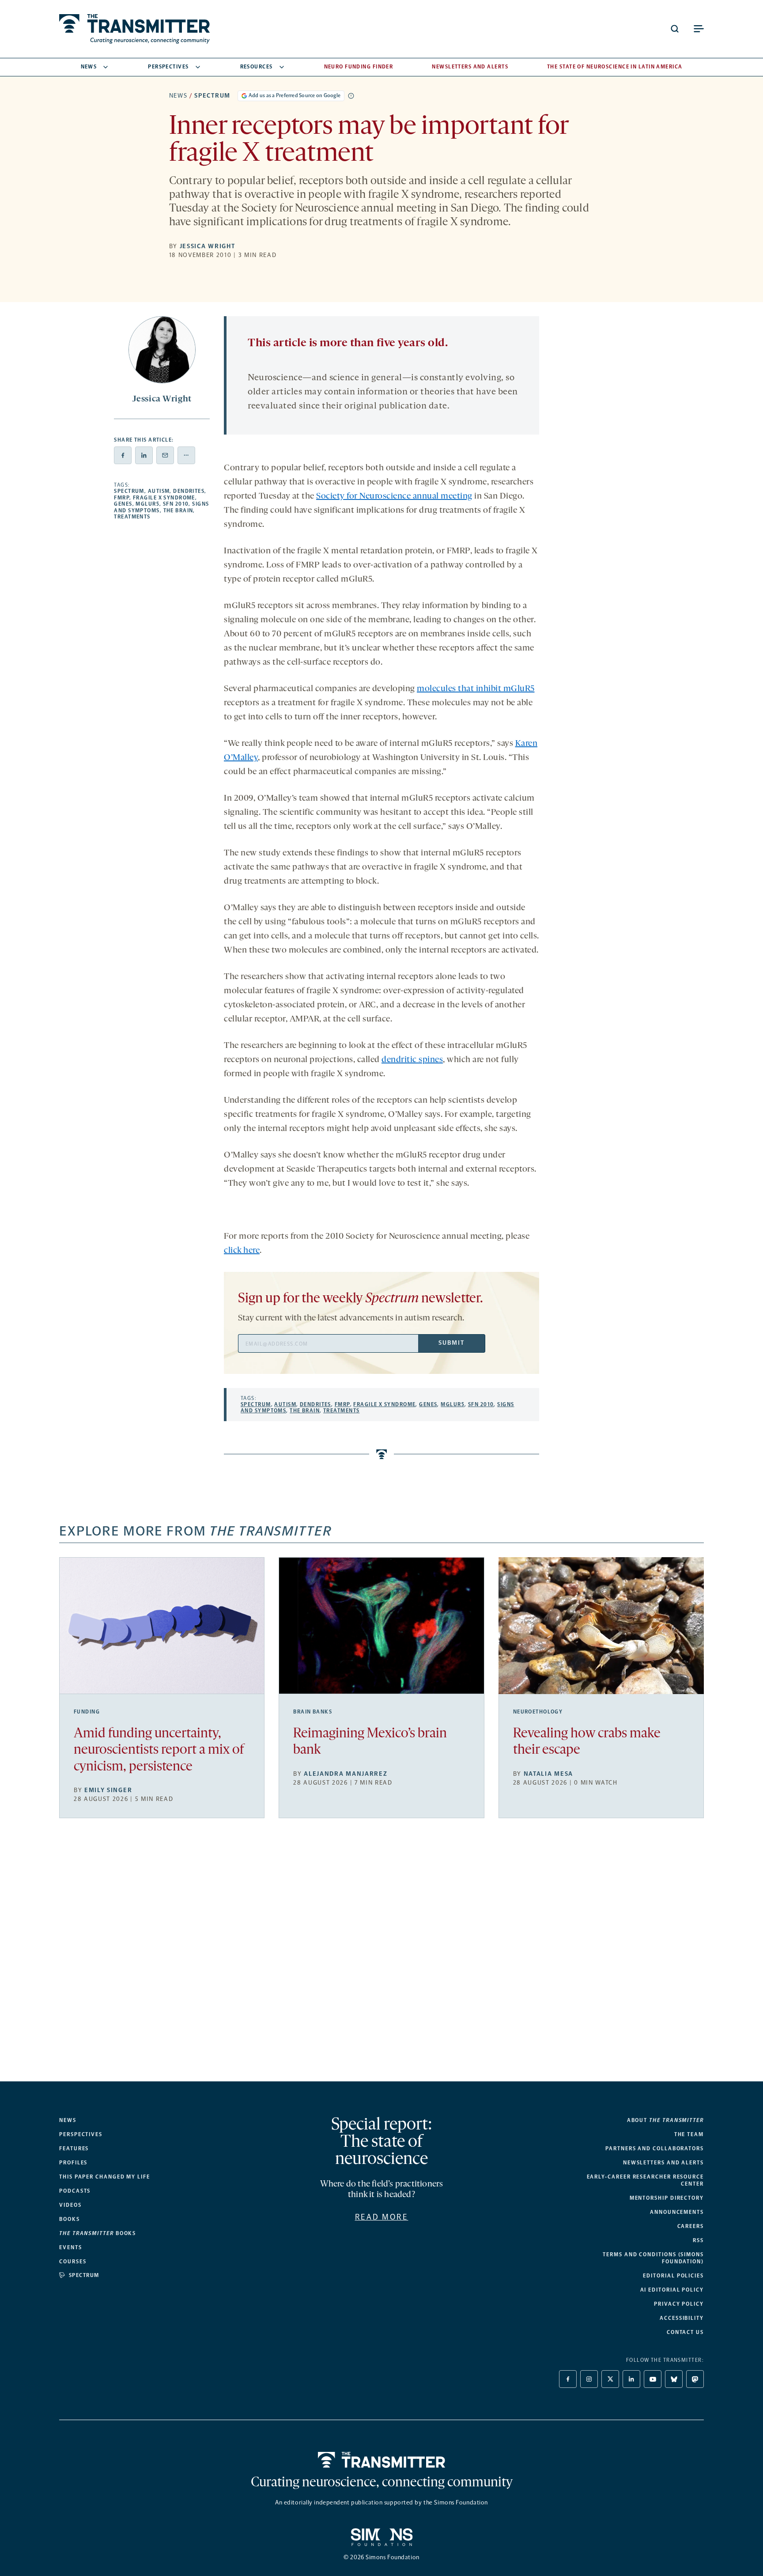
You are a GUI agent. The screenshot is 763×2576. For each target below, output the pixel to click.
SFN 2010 (176, 504)
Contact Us (685, 2332)
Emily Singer (108, 1790)
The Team (689, 2134)
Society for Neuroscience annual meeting (394, 496)
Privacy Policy (679, 2304)
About (665, 2120)
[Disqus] (381, 1957)
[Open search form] (675, 29)
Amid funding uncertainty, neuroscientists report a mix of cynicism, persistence (159, 1750)
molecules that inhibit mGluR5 (476, 689)
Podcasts (75, 2191)
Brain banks (313, 1712)
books (98, 2233)
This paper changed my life (105, 2177)
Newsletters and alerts (663, 2163)
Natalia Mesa (548, 1774)
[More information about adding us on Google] (351, 96)
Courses (73, 2262)
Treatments (132, 517)
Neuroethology (538, 1712)
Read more (382, 2217)
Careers (691, 2226)
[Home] (382, 2460)
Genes (123, 504)
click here (242, 1251)
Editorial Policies (673, 2276)
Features (74, 2149)
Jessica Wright (208, 246)
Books (70, 2219)
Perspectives (168, 67)
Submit (451, 1343)
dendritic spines (412, 1060)
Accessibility (682, 2318)
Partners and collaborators (655, 2149)
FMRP (122, 498)
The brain (178, 511)
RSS (698, 2240)
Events (71, 2247)
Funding (87, 1712)
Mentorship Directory (667, 2198)
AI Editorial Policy (672, 2290)
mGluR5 (147, 504)
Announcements (677, 2212)
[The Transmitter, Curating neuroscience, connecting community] (134, 29)
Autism (159, 491)
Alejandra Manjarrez (346, 1774)
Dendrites (189, 491)
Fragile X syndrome (164, 498)
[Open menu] (699, 29)
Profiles (73, 2163)
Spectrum (212, 96)
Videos (70, 2205)
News (89, 67)
